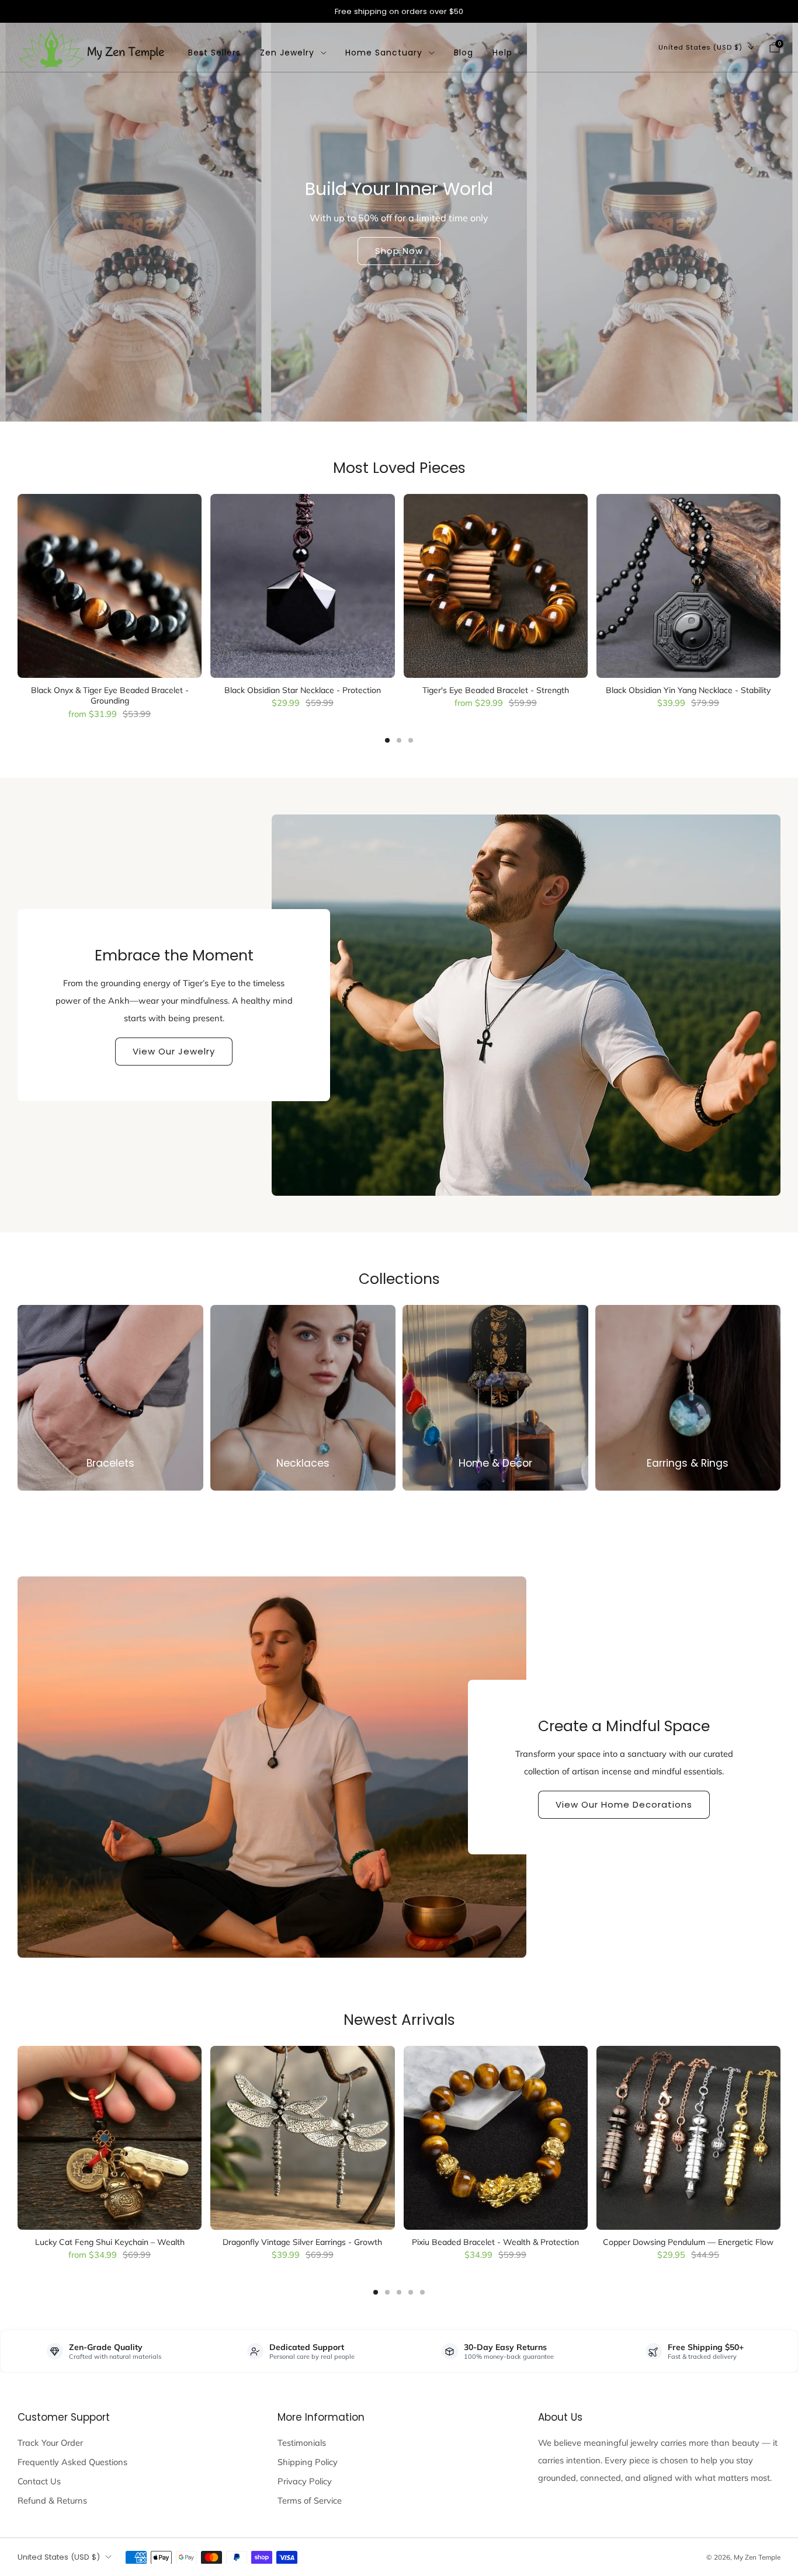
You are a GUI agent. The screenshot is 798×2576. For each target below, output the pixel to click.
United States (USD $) (700, 47)
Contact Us (39, 2481)
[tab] (387, 740)
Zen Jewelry (287, 53)
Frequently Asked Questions (72, 2462)
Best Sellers (214, 53)
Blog (464, 53)
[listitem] (399, 11)
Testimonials (302, 2443)
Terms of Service (310, 2500)
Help (502, 53)
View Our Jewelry (174, 1051)
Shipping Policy (308, 2462)
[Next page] (780, 587)
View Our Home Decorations (624, 1804)
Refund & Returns (52, 2500)
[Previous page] (18, 587)
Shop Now (399, 251)
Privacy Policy (305, 2481)
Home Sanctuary (384, 53)
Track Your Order (50, 2443)
